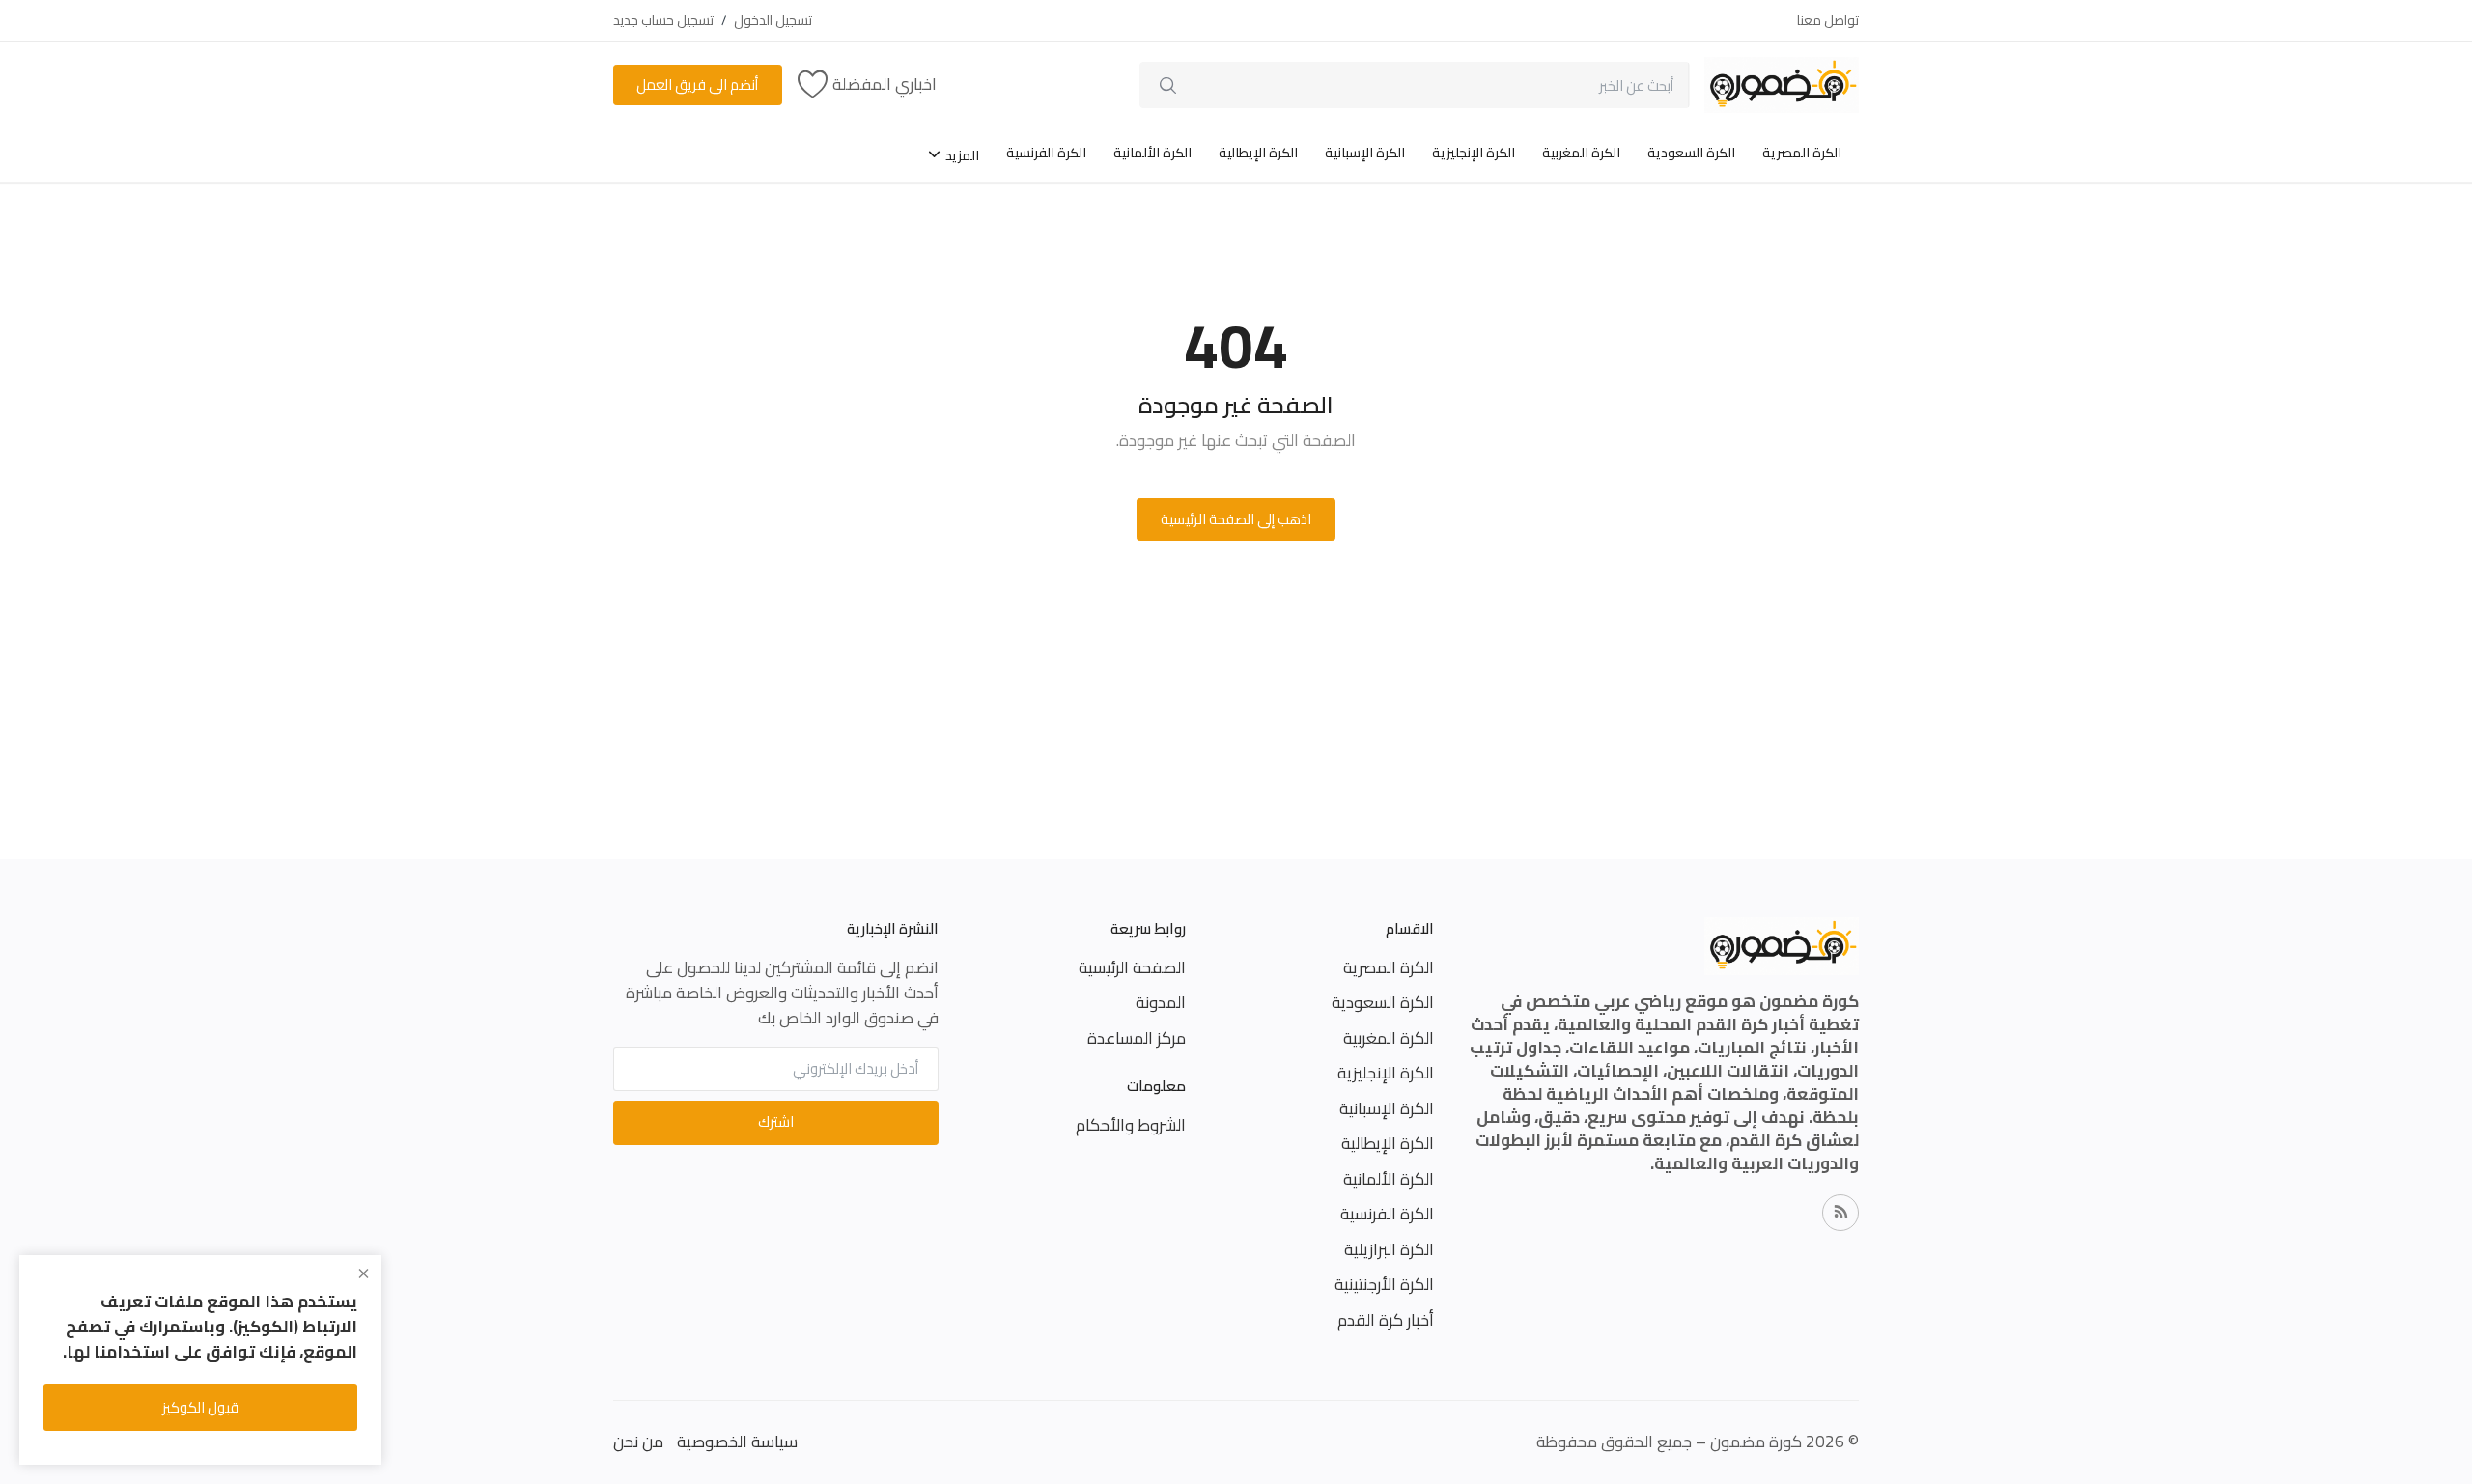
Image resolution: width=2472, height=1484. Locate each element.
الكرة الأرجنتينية (1384, 1284)
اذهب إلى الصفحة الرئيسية (1236, 519)
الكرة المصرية (1802, 153)
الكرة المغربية (1581, 153)
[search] (1168, 85)
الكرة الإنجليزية (1474, 153)
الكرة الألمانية (1152, 153)
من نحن (638, 1442)
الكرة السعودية (1691, 153)
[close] (364, 1274)
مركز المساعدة (1137, 1038)
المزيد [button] (961, 155)
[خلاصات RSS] (1840, 1213)
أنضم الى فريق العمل (697, 84)
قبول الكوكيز (200, 1407)
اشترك (776, 1121)
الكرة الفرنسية (1046, 153)
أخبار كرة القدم (1386, 1320)
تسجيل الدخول (773, 20)
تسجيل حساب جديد (663, 20)
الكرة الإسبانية (1365, 153)
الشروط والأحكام (1131, 1125)
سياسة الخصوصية (737, 1442)
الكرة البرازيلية (1389, 1249)
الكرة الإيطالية (1258, 153)
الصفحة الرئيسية (1132, 967)
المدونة (1161, 1002)
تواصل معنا (1828, 20)
